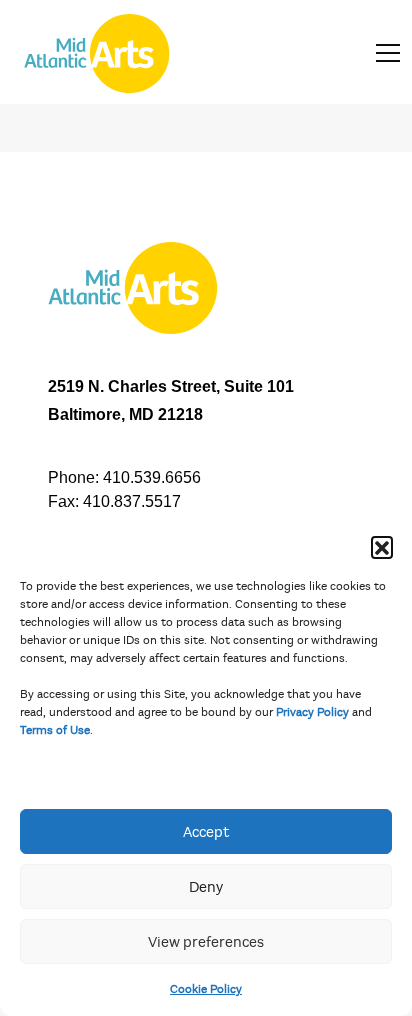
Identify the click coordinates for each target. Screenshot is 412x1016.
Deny (206, 887)
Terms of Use (55, 730)
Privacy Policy (312, 712)
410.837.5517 (132, 501)
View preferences (206, 942)
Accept (206, 832)
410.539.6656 (152, 477)
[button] (382, 547)
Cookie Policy (206, 989)
